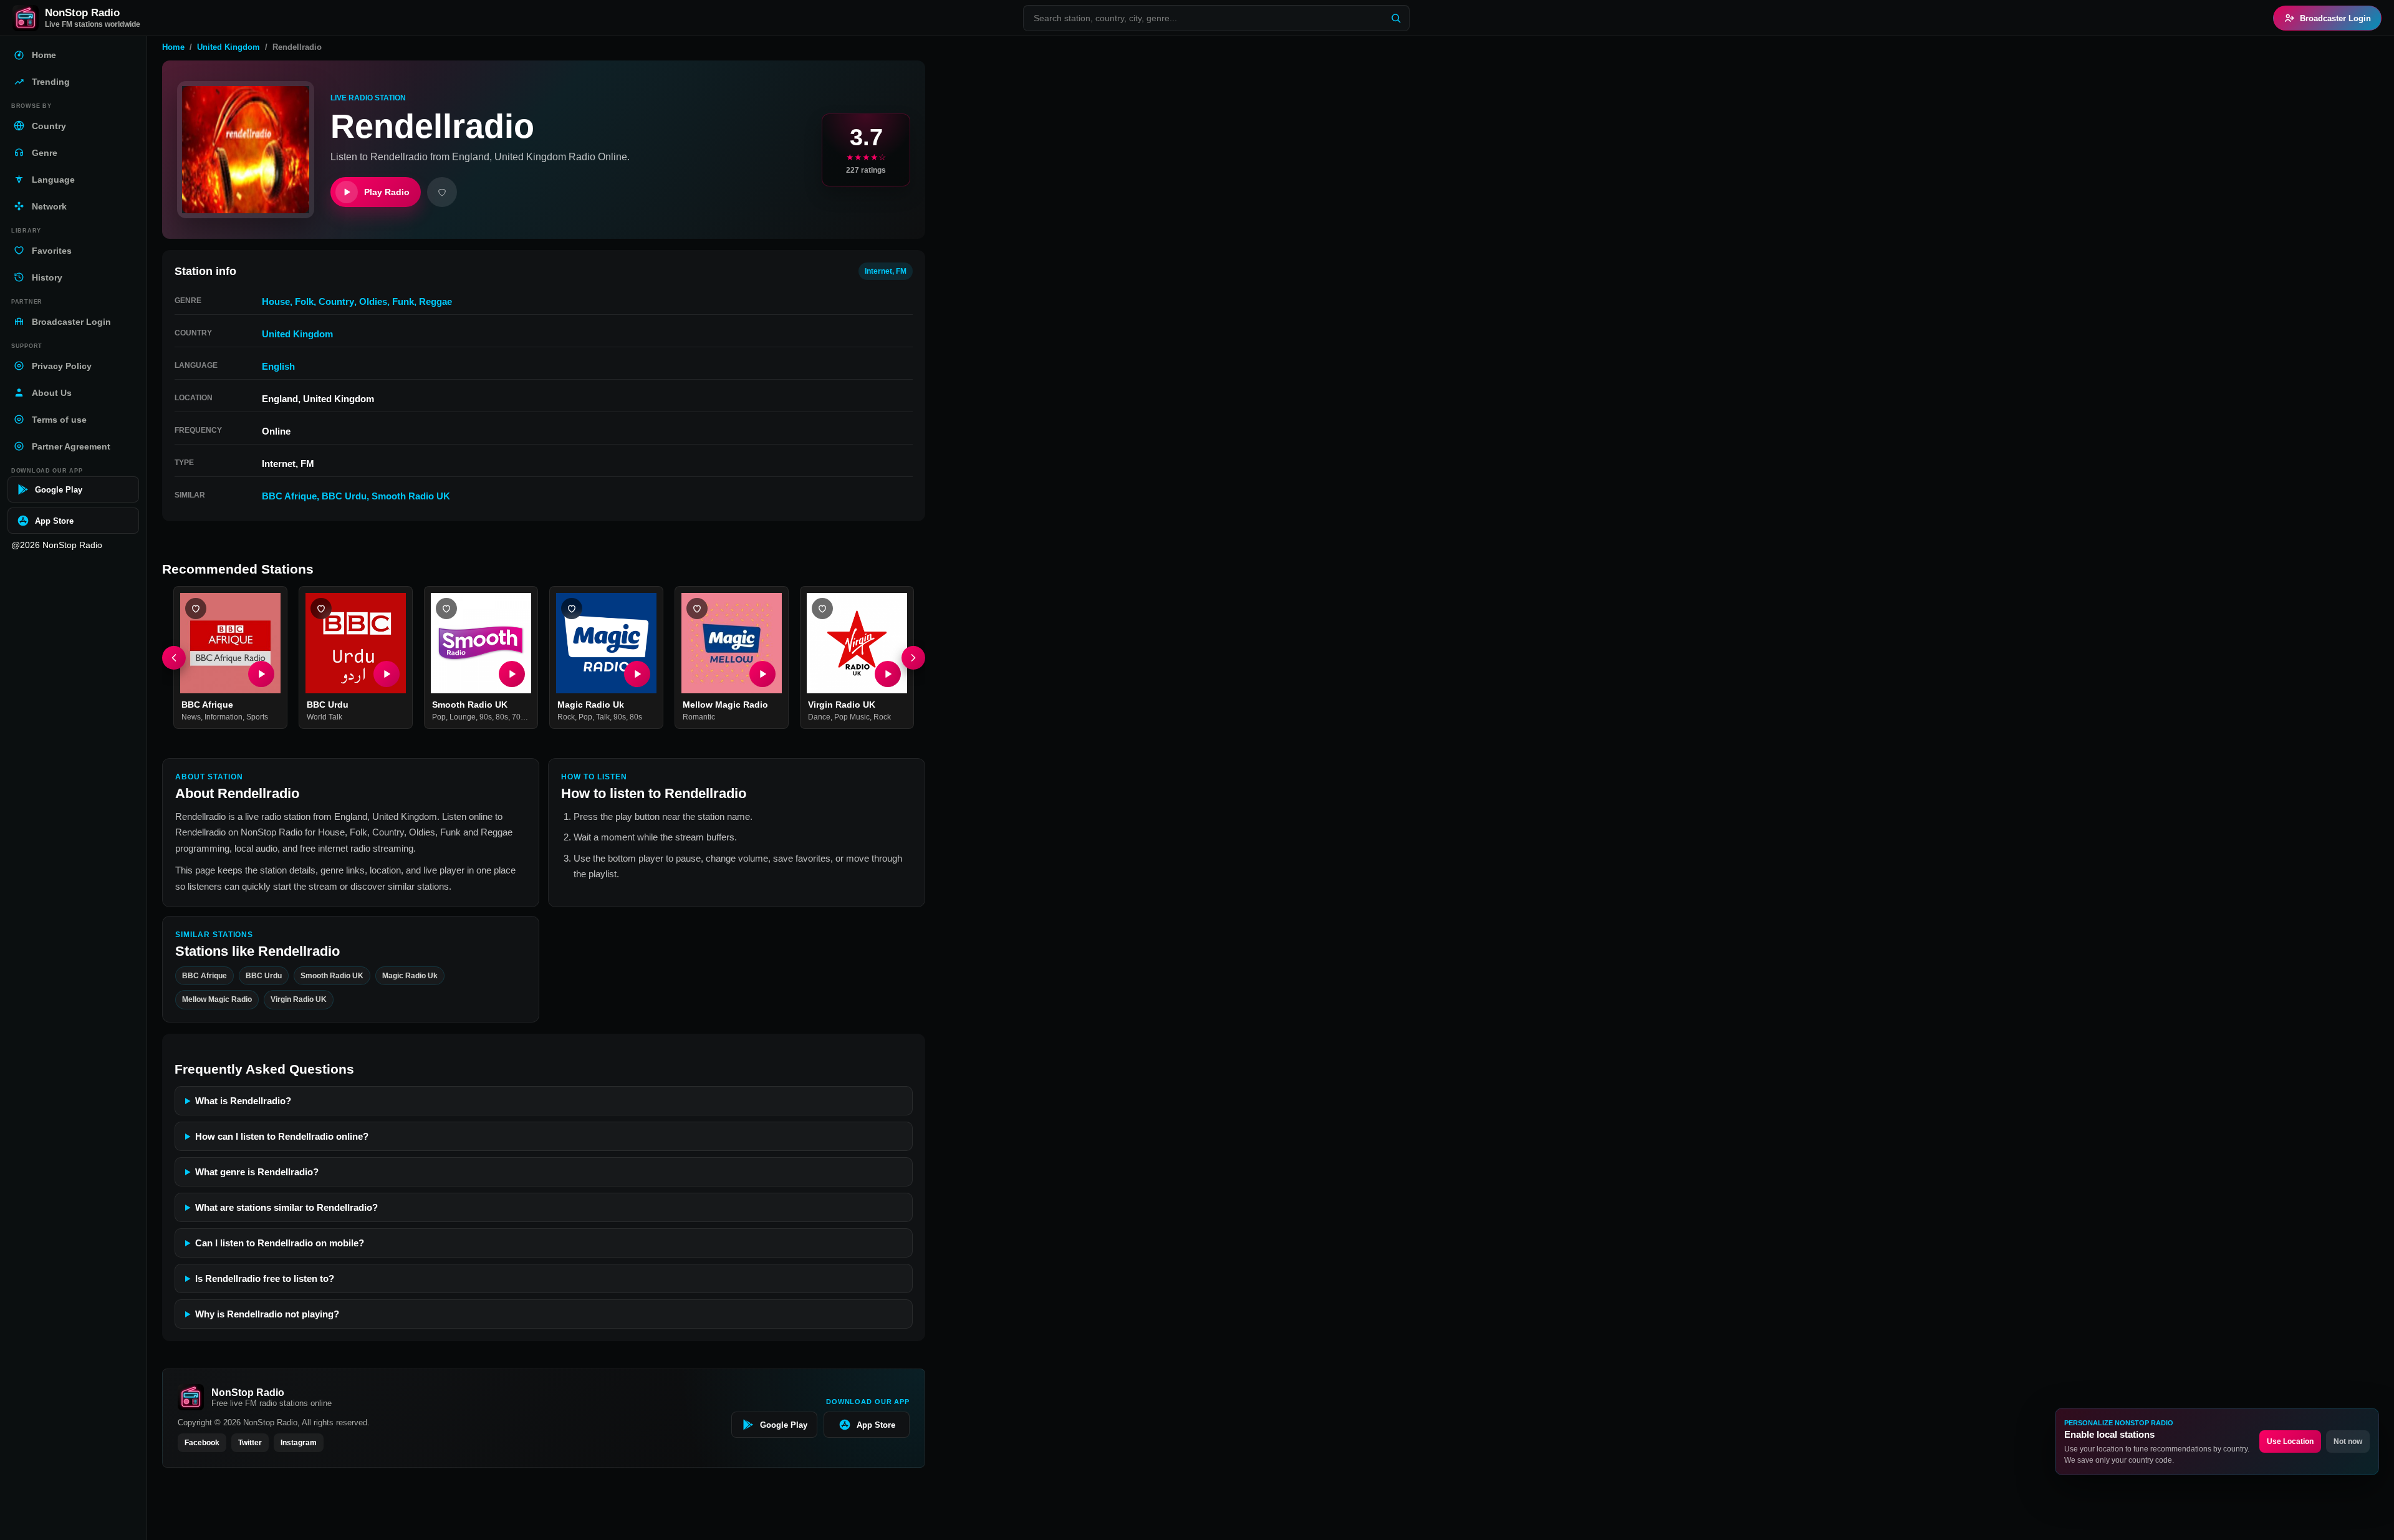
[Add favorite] (442, 192)
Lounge (463, 718)
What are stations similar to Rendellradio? (286, 1207)
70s (518, 718)
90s (486, 718)
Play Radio (387, 192)
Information (224, 718)
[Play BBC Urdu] (387, 674)
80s (502, 718)
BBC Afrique (289, 496)
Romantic (699, 718)
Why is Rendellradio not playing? (267, 1314)
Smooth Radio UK (411, 496)
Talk (603, 718)
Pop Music (852, 718)
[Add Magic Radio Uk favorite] (572, 609)
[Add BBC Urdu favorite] (321, 609)
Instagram (299, 1443)
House (276, 301)
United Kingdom (228, 47)
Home (173, 47)
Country (336, 301)
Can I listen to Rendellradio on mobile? (280, 1243)
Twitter (250, 1443)
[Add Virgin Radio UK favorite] (822, 609)
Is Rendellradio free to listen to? (265, 1278)
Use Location (2290, 1441)
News (191, 718)
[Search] (1396, 18)
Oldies (373, 301)
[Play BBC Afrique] (261, 674)
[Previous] (174, 658)
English (278, 366)
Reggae (435, 301)
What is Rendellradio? (243, 1101)
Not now (2348, 1441)
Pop (439, 718)
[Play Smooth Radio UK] (512, 674)
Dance (819, 718)
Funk (403, 301)
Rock (566, 718)
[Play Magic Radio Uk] (637, 674)
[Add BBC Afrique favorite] (196, 609)
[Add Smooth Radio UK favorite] (446, 609)
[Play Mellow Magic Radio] (762, 674)
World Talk (324, 718)
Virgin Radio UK (842, 705)
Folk (304, 301)
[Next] (913, 658)
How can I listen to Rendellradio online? (282, 1136)
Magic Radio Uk (591, 705)
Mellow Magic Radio (725, 705)
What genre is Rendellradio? (257, 1172)
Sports (257, 718)
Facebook (202, 1443)
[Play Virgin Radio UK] (888, 674)
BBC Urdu (344, 496)
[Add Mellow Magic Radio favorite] (697, 609)
